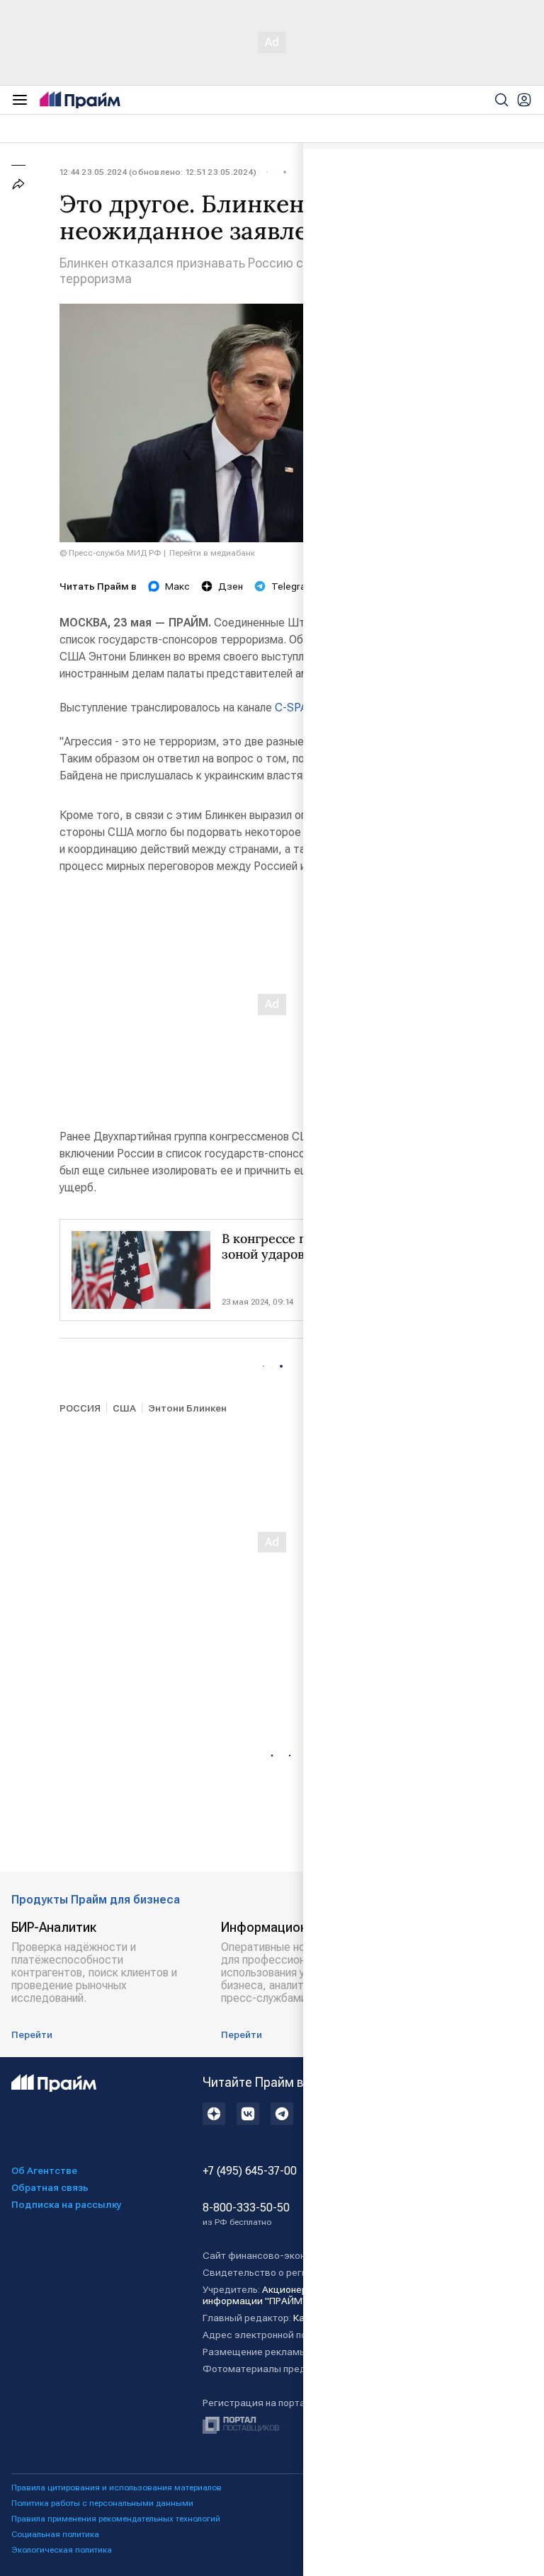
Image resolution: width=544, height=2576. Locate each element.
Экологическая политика (62, 2550)
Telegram (293, 586)
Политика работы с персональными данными (102, 2503)
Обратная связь (50, 2187)
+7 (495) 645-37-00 (250, 2171)
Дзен (231, 586)
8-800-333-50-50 (246, 2214)
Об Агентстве (44, 2170)
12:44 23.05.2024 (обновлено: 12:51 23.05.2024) (158, 172)
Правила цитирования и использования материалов (117, 2488)
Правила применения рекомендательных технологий (116, 2519)
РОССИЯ (80, 1408)
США (124, 1408)
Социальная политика (55, 2534)
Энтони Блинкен (187, 1408)
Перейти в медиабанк (212, 553)
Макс (177, 586)
